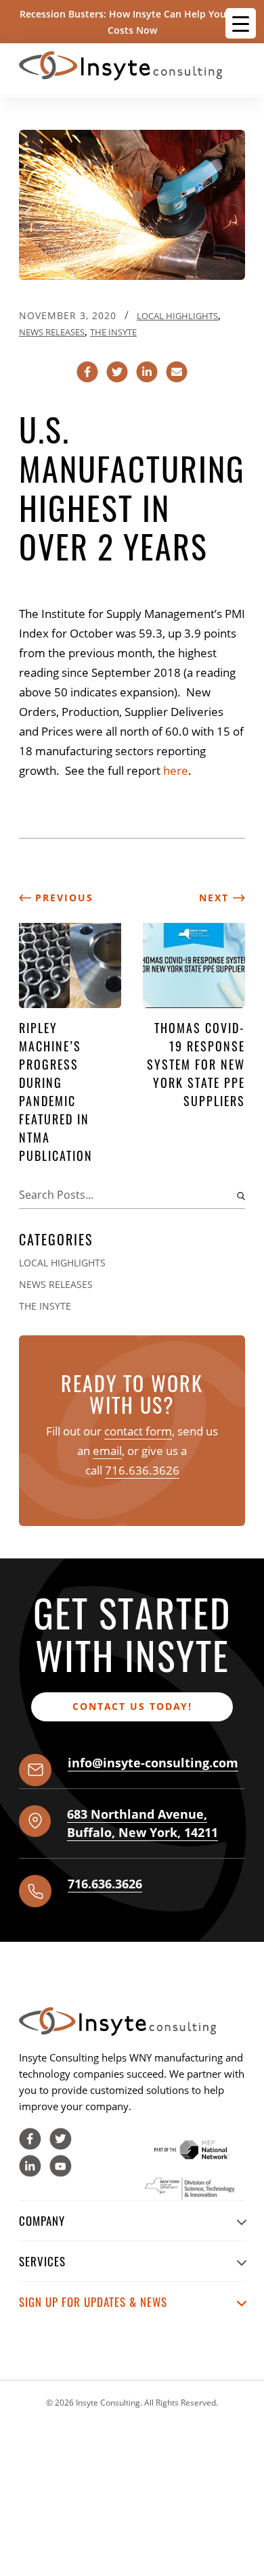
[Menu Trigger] (241, 23)
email (107, 1451)
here (176, 770)
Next (216, 898)
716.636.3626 (142, 1470)
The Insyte (113, 332)
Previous (62, 898)
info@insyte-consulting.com (153, 1763)
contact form (138, 1431)
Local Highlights (177, 316)
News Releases (52, 332)
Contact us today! (132, 1706)
